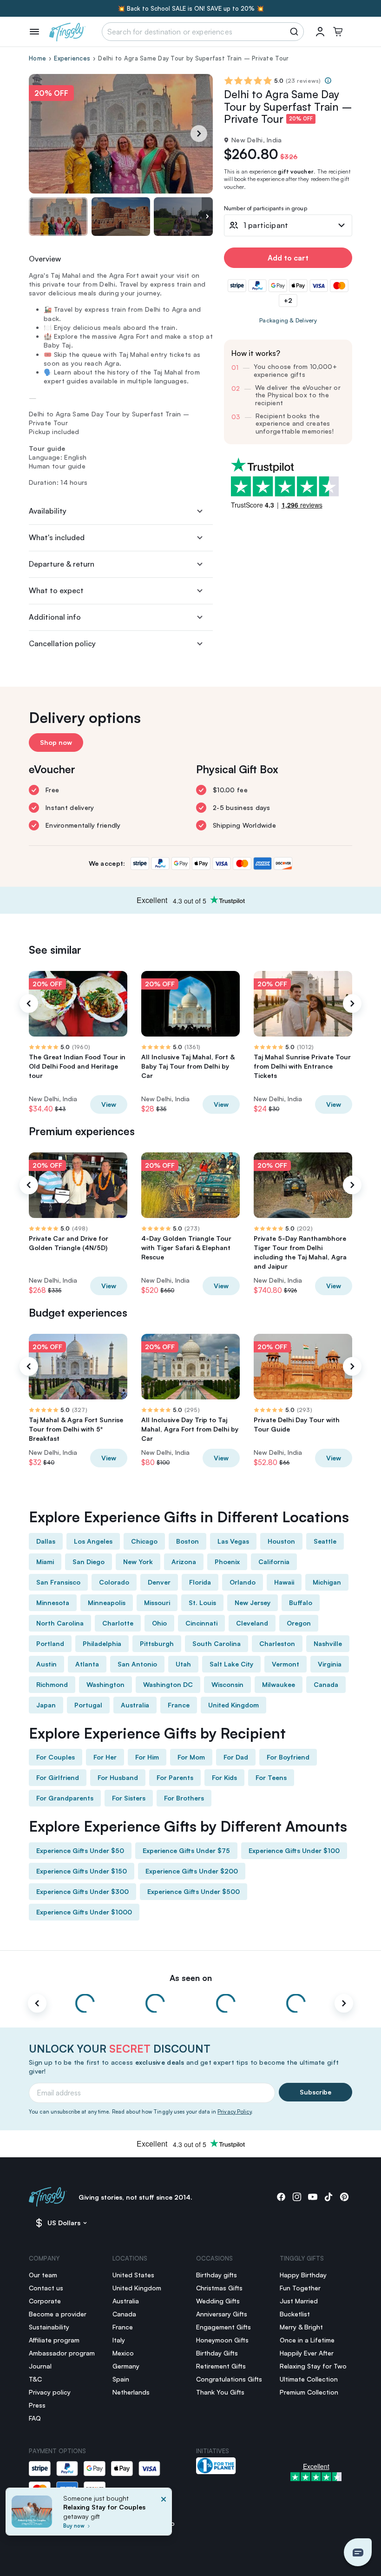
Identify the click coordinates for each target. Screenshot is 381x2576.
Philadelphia (102, 1643)
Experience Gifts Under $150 (82, 1871)
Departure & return (62, 564)
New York (138, 1562)
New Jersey (253, 1602)
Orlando (243, 1582)
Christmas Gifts (219, 2288)
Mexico (123, 2353)
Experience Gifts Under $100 (294, 1850)
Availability (48, 511)
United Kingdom (233, 1705)
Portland (50, 1643)
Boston (187, 1541)
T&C (35, 2379)
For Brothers (184, 1798)
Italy (119, 2340)
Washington (105, 1684)
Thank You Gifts (220, 2392)
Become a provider (58, 2314)
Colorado (114, 1582)
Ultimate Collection (309, 2379)
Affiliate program (54, 2340)
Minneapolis (107, 1602)
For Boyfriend (288, 1757)
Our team (43, 2275)
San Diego (89, 1562)
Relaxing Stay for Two (313, 2366)
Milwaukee (279, 1684)
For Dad (236, 1757)
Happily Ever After (307, 2353)
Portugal (88, 1705)
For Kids (224, 1777)
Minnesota (53, 1602)
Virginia (330, 1664)
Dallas (46, 1541)
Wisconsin (227, 1684)
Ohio (159, 1623)
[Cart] (338, 32)
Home (37, 58)
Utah (183, 1664)
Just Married (299, 2301)
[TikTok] (328, 2197)
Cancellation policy (62, 643)
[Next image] (207, 217)
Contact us (46, 2288)
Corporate (45, 2301)
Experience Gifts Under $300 (82, 1891)
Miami (45, 1562)
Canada (326, 1684)
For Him (147, 1757)
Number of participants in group (266, 209)
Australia (135, 1705)
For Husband (118, 1777)
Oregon (299, 1623)
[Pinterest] (344, 2197)
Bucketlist (295, 2314)
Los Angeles (93, 1541)
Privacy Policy (234, 2112)
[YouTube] (313, 2197)
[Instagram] (297, 2197)
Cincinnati (201, 1623)
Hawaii (284, 1582)
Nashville (328, 1643)
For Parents (175, 1777)
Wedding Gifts (218, 2301)
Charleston (277, 1643)
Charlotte (118, 1623)
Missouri (157, 1602)
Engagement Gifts (223, 2327)
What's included (57, 537)
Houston (281, 1541)
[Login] (320, 32)
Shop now (56, 742)
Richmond (52, 1684)
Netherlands (131, 2392)
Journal (40, 2366)
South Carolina (217, 1643)
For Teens (271, 1777)
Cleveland (252, 1623)
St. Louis (202, 1602)
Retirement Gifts (221, 2366)
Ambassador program (62, 2353)
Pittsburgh (157, 1643)
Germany (126, 2366)
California (274, 1562)
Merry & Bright (301, 2327)
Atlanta (87, 1664)
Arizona (184, 1562)
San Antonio (137, 1664)
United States (133, 2275)
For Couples (56, 1757)
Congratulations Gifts (229, 2379)
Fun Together (300, 2288)
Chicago (144, 1541)
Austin (46, 1664)
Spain (121, 2379)
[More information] (328, 80)
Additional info (55, 617)
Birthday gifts (217, 2275)
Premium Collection (309, 2392)
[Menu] (34, 32)
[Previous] (29, 1004)
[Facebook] (281, 2197)
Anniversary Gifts (222, 2314)
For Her (105, 1757)
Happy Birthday (303, 2275)
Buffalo (301, 1602)
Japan (46, 1705)
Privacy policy (50, 2392)
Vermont (286, 1664)
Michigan (327, 1582)
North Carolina (60, 1623)
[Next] (199, 134)
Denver (159, 1582)
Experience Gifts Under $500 (194, 1891)
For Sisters (129, 1798)
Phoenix (227, 1562)
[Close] (164, 2514)
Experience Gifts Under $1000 (84, 1912)
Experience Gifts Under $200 (192, 1871)
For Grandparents (65, 1798)
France (179, 1705)
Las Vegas (233, 1541)
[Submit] (296, 32)
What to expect (56, 590)
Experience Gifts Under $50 (80, 1850)
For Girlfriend (58, 1777)
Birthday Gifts (217, 2353)
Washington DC (168, 1684)
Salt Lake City (231, 1664)
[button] (358, 2552)
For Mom (191, 1757)
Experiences (72, 58)
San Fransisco (58, 1582)
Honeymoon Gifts (222, 2340)
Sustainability (49, 2327)
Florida (200, 1582)
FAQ (35, 2418)
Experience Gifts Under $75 (186, 1850)
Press (37, 2405)
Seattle (325, 1541)
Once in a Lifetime (307, 2340)
